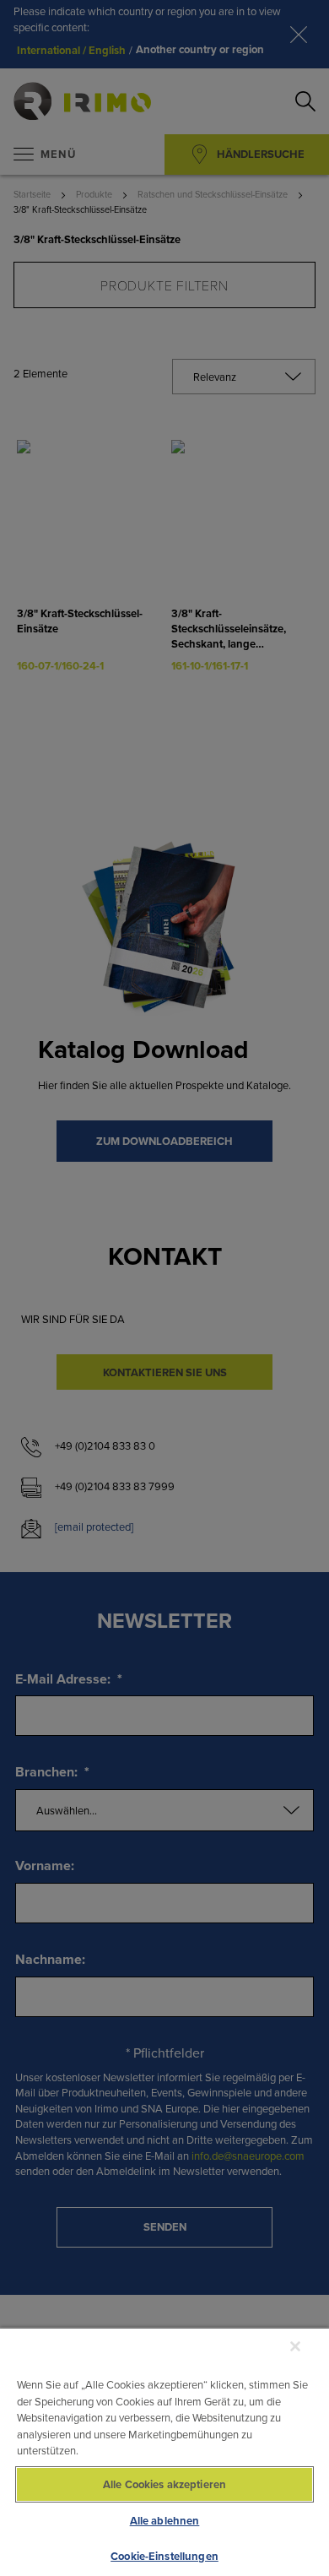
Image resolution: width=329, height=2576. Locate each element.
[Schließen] (295, 2346)
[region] (164, 2451)
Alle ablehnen (165, 2521)
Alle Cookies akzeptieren (164, 2484)
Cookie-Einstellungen (164, 2556)
